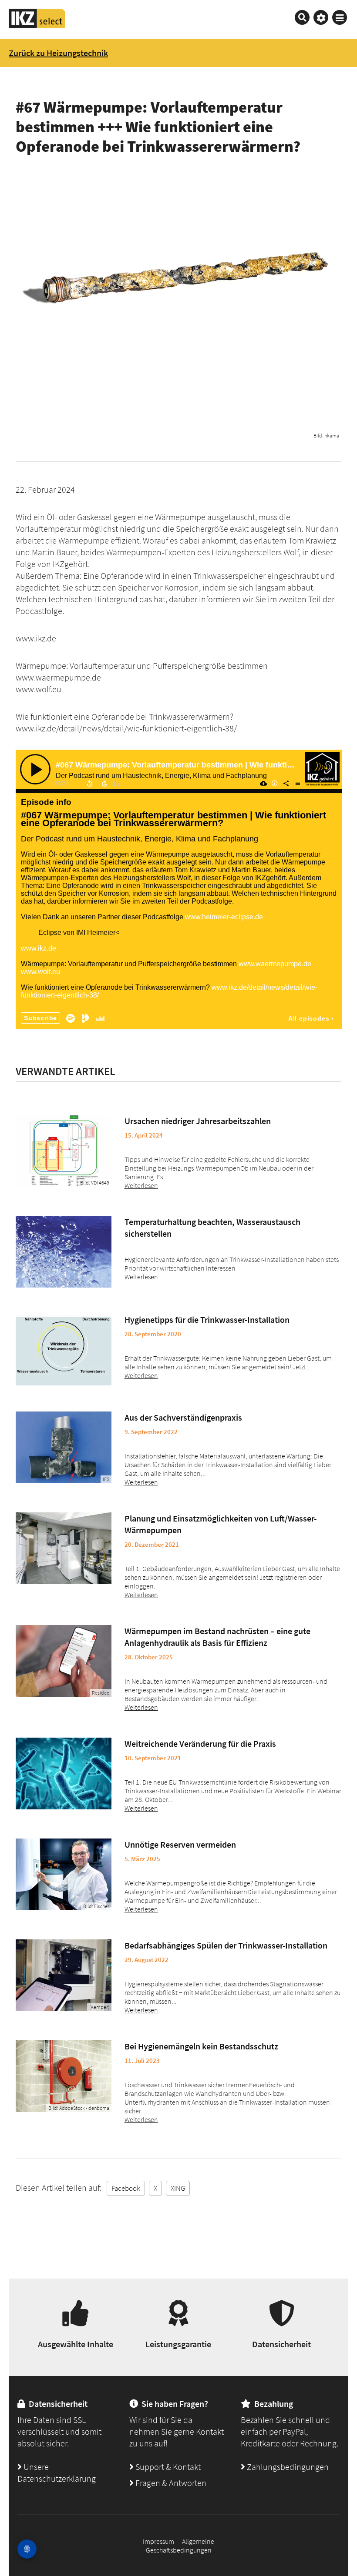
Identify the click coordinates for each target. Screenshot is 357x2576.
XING (178, 2188)
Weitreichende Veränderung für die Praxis (200, 1743)
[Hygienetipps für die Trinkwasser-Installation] (64, 1350)
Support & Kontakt (167, 2467)
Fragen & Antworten (170, 2483)
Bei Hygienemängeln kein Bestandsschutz (201, 2046)
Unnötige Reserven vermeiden (180, 1844)
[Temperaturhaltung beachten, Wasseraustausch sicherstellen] (64, 1252)
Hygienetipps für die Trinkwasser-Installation (207, 1320)
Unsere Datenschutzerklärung (57, 2473)
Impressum (158, 2541)
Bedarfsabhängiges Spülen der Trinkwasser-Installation (226, 1945)
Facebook (126, 2188)
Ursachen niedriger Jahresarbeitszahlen (198, 1121)
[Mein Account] (321, 17)
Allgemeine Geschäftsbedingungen (180, 2546)
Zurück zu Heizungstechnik (58, 53)
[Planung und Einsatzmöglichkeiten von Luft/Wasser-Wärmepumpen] (64, 1548)
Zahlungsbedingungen (287, 2467)
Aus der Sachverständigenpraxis (183, 1417)
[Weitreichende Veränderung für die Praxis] (64, 1774)
